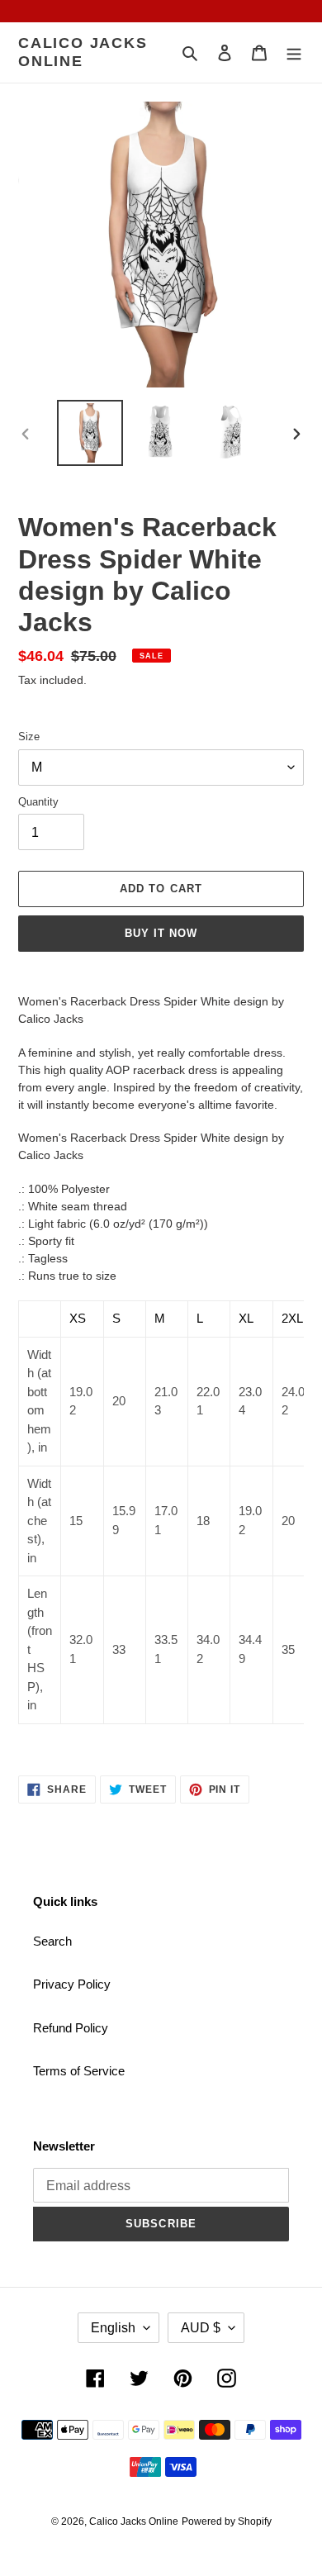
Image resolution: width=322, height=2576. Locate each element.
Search (52, 1941)
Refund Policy (71, 2028)
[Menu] (294, 52)
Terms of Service (79, 2071)
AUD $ (201, 2328)
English (113, 2328)
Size (29, 737)
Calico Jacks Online (83, 52)
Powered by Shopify (227, 2521)
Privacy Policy (72, 1984)
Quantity (38, 802)
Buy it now (161, 933)
